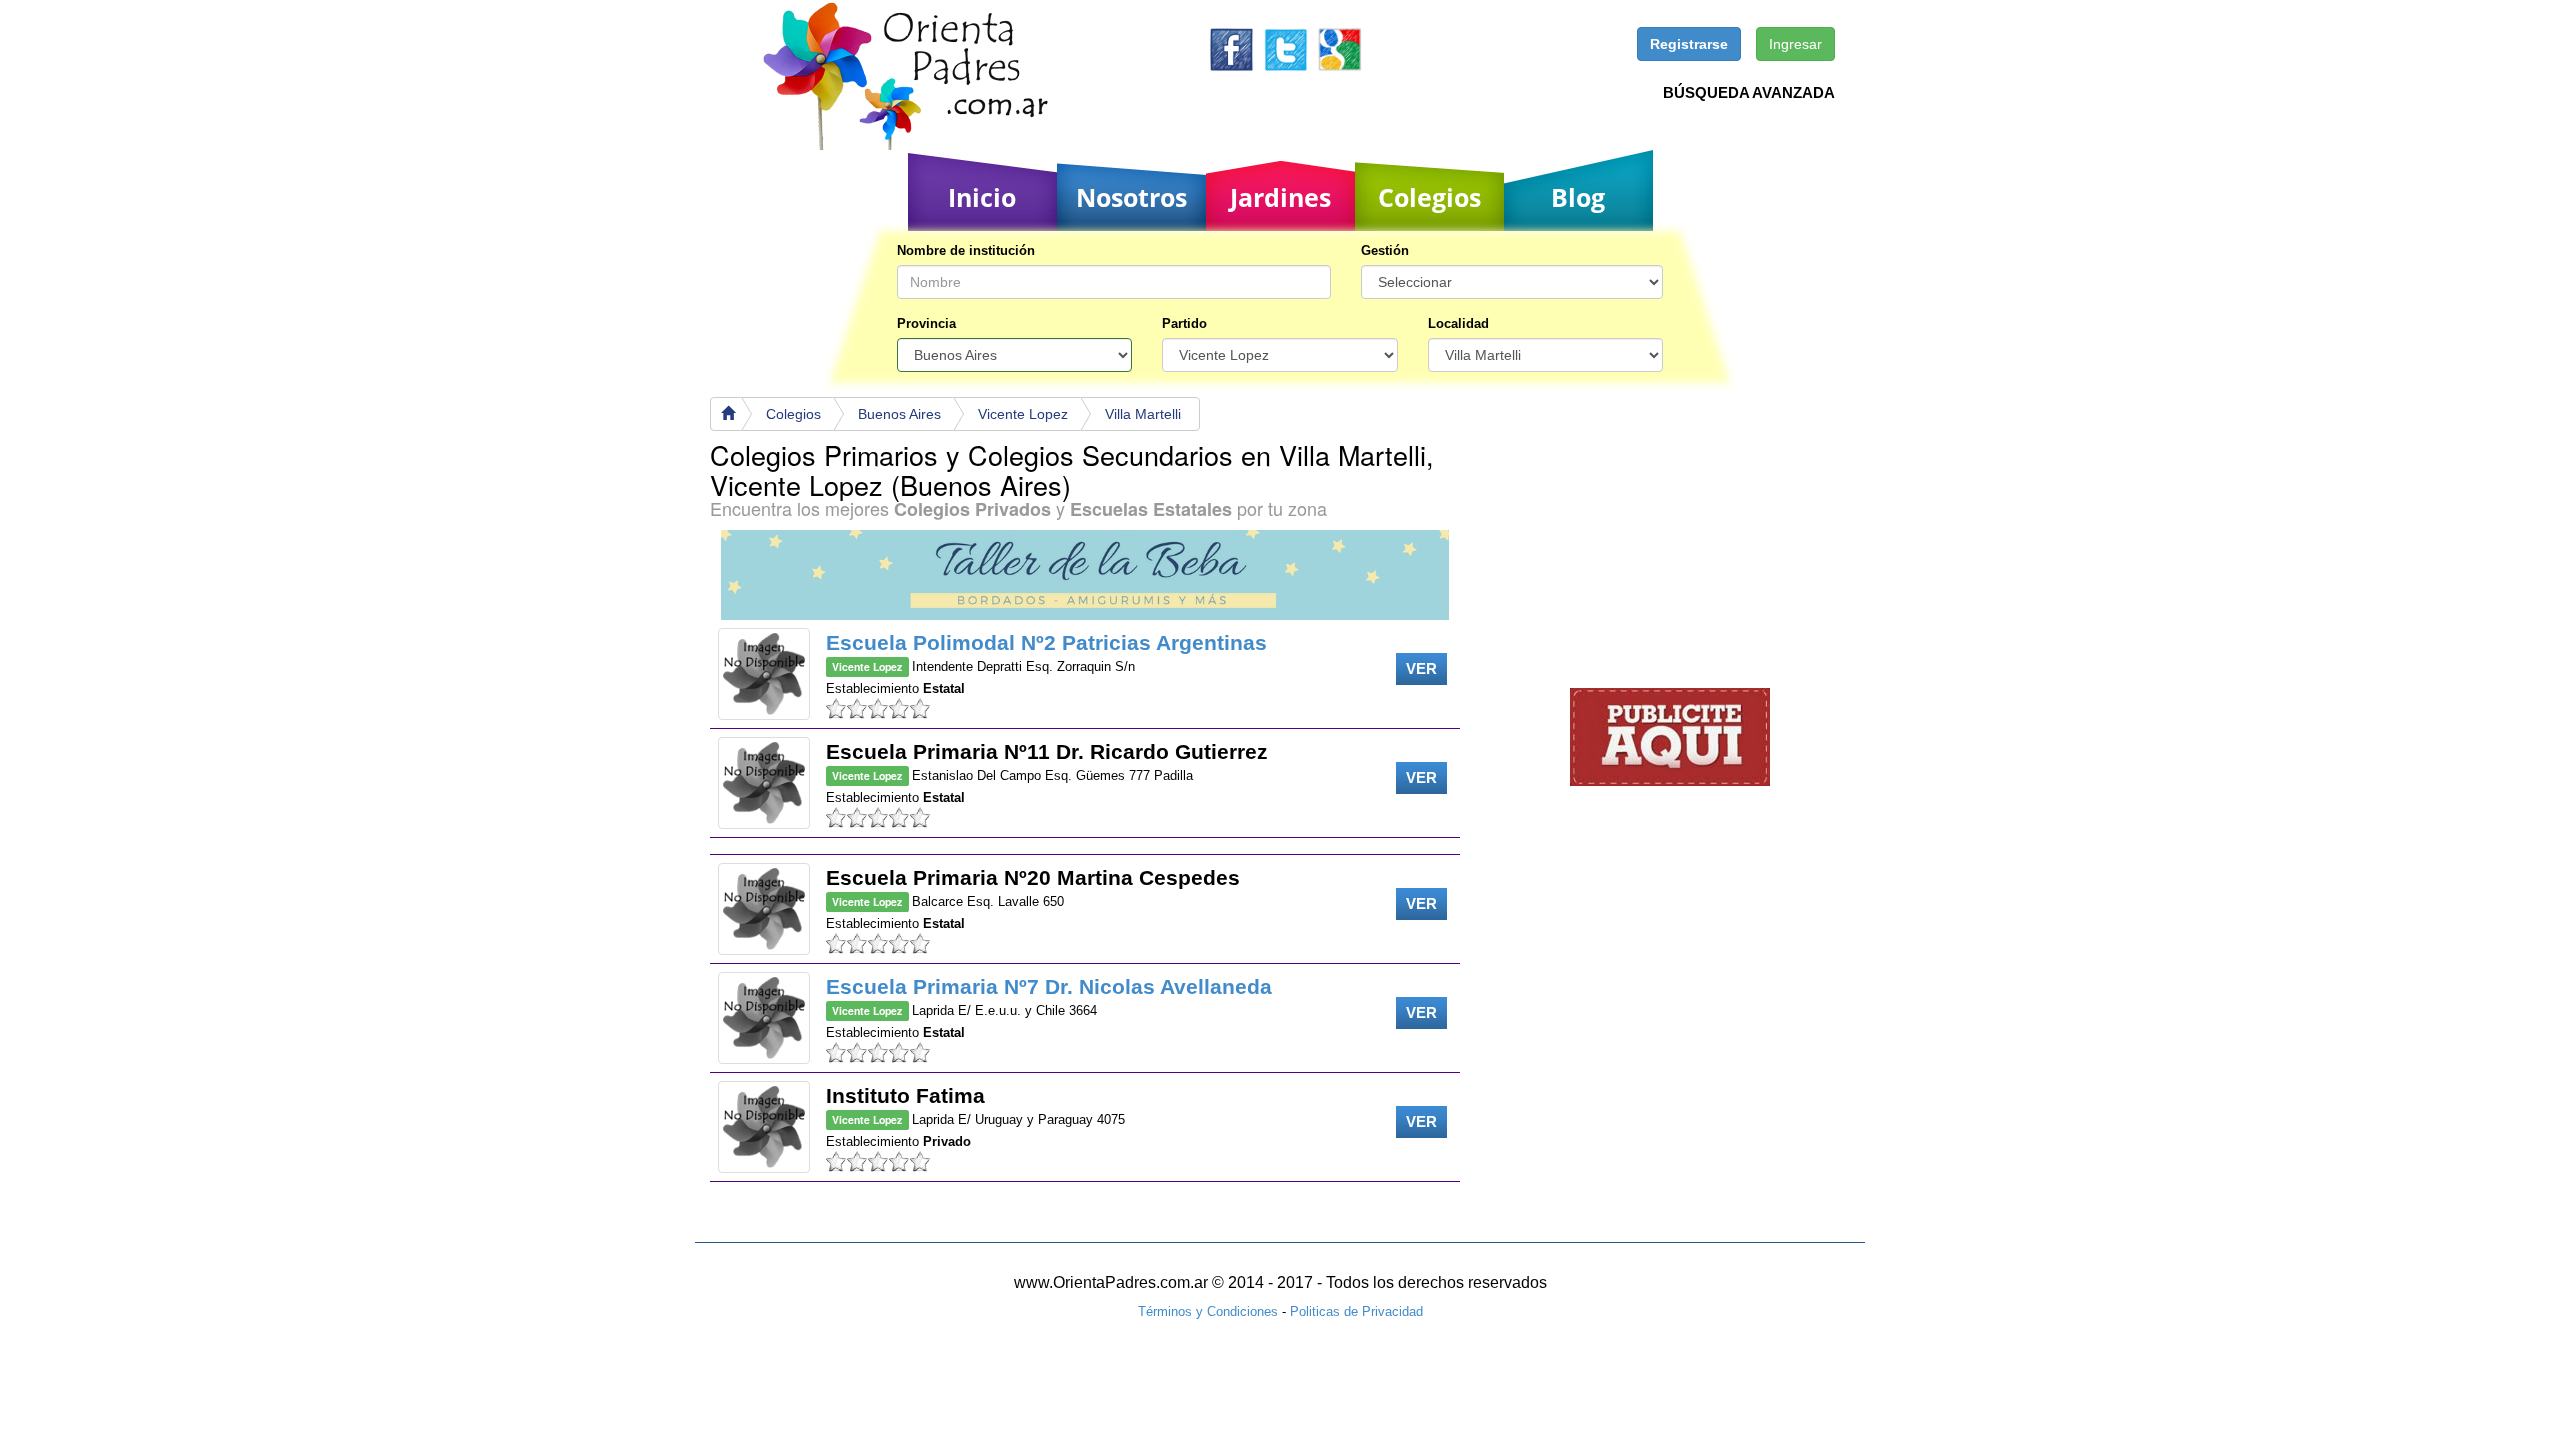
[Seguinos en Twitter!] (1285, 48)
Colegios (1429, 197)
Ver (1421, 668)
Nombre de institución (966, 250)
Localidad (1458, 323)
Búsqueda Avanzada (1749, 92)
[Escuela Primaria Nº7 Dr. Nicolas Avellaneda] (764, 1018)
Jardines (1280, 197)
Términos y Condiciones (1208, 1311)
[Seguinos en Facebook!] (1231, 48)
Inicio (982, 197)
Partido (1184, 323)
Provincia (926, 323)
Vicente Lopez (1023, 414)
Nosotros (1131, 197)
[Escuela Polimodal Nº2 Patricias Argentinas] (764, 674)
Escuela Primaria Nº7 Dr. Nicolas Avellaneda (1049, 986)
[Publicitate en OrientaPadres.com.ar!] (1670, 735)
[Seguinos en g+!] (1339, 48)
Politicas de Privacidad (1356, 1311)
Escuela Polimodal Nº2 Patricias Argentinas (1046, 642)
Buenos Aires (899, 414)
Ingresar (1795, 44)
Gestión (1385, 250)
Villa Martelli (1143, 414)
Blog (1578, 197)
